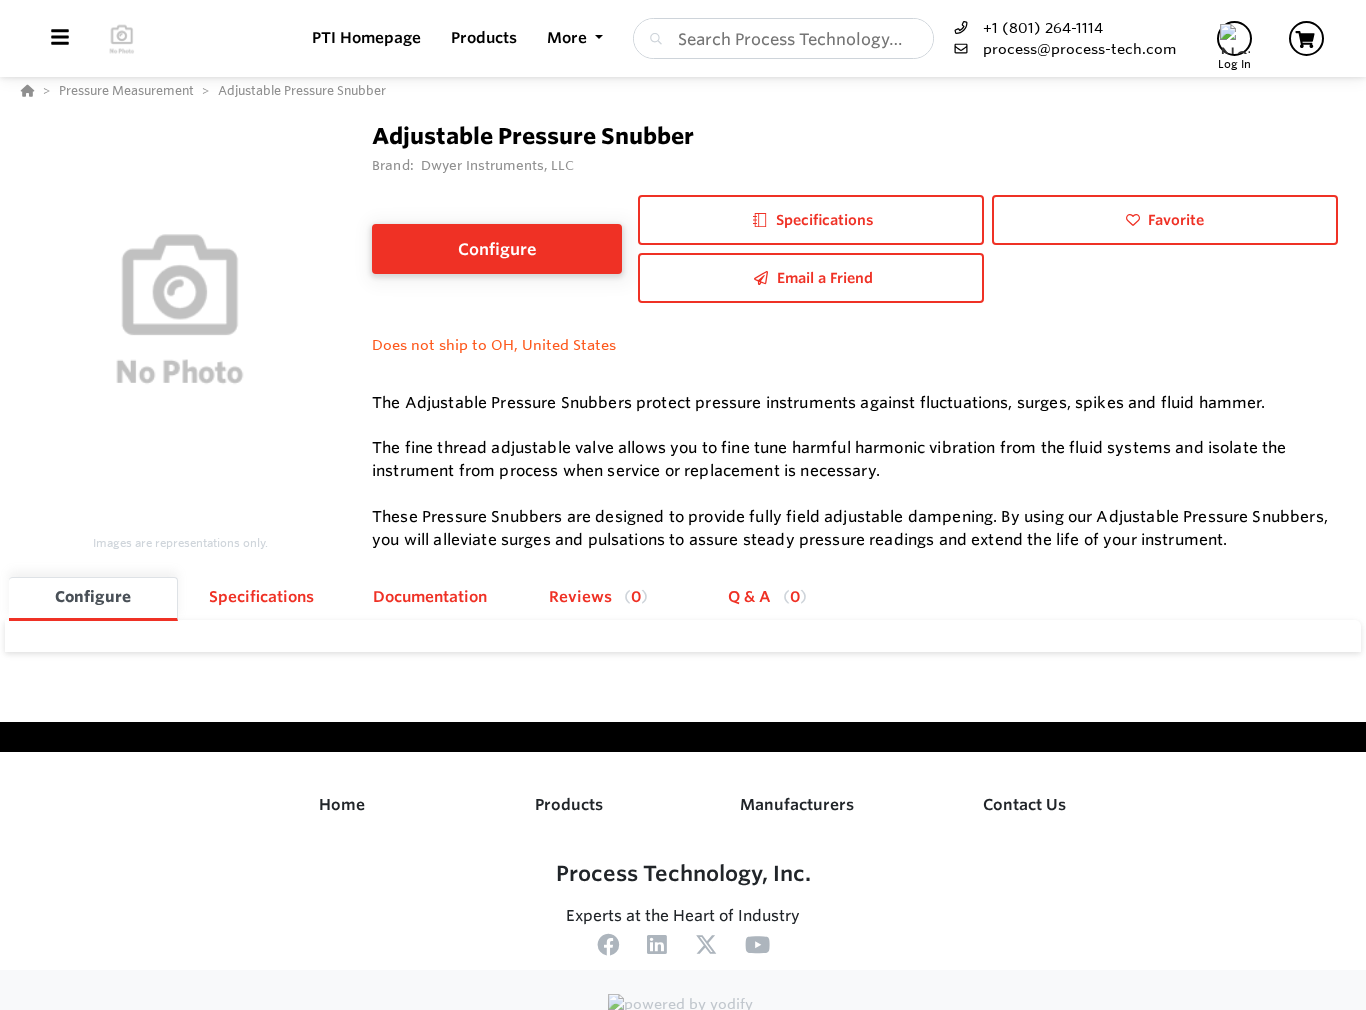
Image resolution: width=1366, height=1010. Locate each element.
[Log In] (1234, 38)
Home (342, 804)
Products (569, 804)
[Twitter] (706, 948)
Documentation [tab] (430, 596)
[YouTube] (757, 948)
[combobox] (783, 38)
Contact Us (1024, 804)
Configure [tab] (93, 596)
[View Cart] (1306, 38)
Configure (497, 249)
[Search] (652, 39)
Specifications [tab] (261, 596)
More (569, 37)
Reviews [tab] (595, 596)
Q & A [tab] (764, 596)
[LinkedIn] (657, 948)
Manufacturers (797, 804)
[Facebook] (608, 948)
